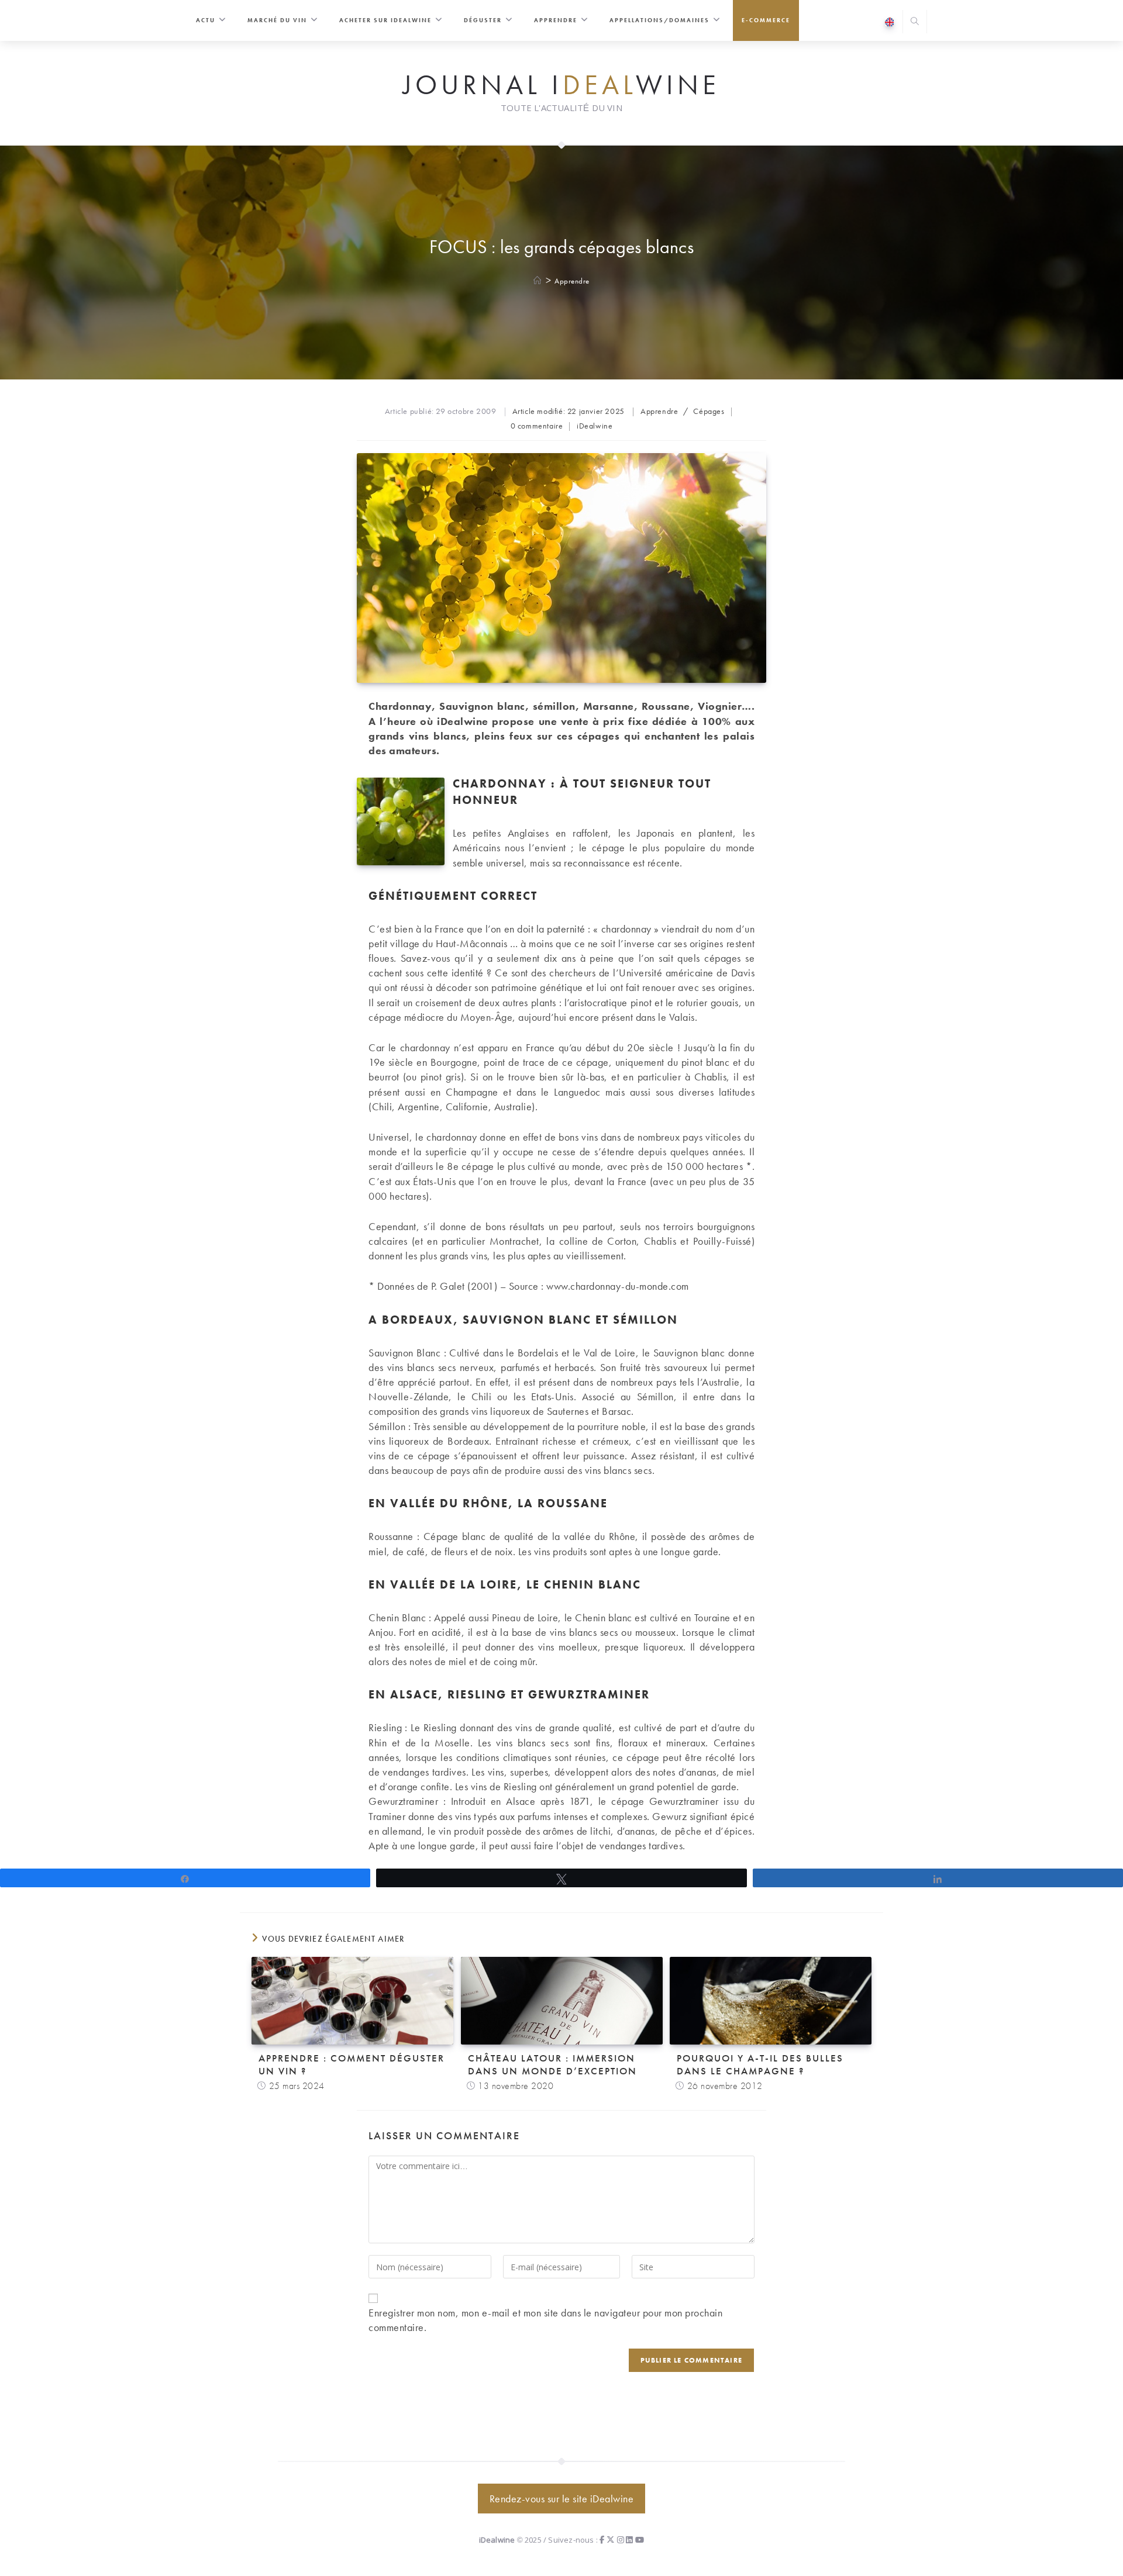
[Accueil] (538, 281)
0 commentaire (537, 426)
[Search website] (915, 23)
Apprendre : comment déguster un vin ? (352, 2064)
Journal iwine (561, 85)
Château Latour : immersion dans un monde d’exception (552, 2064)
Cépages (709, 411)
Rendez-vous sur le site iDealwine (562, 2499)
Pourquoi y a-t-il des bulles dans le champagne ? (760, 2064)
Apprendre (572, 281)
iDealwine (595, 426)
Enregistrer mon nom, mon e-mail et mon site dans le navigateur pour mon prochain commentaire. (545, 2320)
